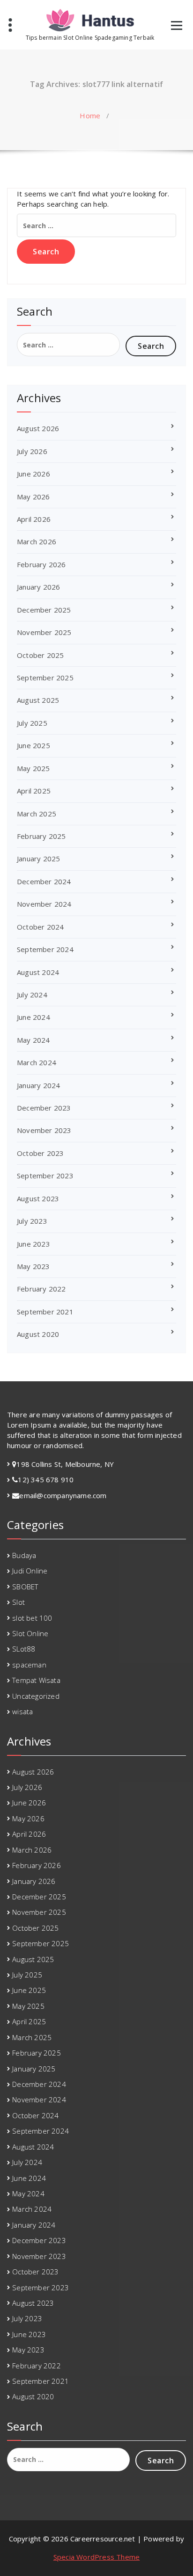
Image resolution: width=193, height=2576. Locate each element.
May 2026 (33, 497)
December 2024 (44, 881)
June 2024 (33, 1017)
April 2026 (34, 519)
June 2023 (33, 1244)
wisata (22, 1711)
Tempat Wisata (36, 1680)
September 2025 (45, 678)
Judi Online (30, 1571)
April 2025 (34, 791)
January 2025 (38, 859)
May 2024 (33, 1040)
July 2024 (32, 995)
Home (90, 115)
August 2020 (38, 1334)
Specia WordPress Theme (96, 2557)
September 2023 (45, 1176)
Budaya (24, 1555)
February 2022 (41, 1289)
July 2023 (32, 1221)
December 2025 (44, 610)
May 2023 (33, 1266)
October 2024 (40, 927)
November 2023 (44, 1130)
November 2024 (44, 904)
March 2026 (37, 541)
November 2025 (44, 632)
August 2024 (38, 972)
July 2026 (32, 451)
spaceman (29, 1665)
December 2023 (44, 1108)
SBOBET (25, 1587)
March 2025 (37, 814)
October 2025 (40, 655)
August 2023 (38, 1198)
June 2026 (33, 474)
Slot (19, 1602)
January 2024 (38, 1085)
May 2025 (33, 768)
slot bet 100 (32, 1618)
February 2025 (41, 836)
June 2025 (33, 745)
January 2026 (38, 587)
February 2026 (41, 564)
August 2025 (38, 700)
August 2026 (38, 428)
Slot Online (30, 1633)
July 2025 (32, 723)
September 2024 (45, 949)
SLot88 (24, 1649)
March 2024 (37, 1062)
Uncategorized (36, 1696)
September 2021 (45, 1312)
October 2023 (40, 1153)
